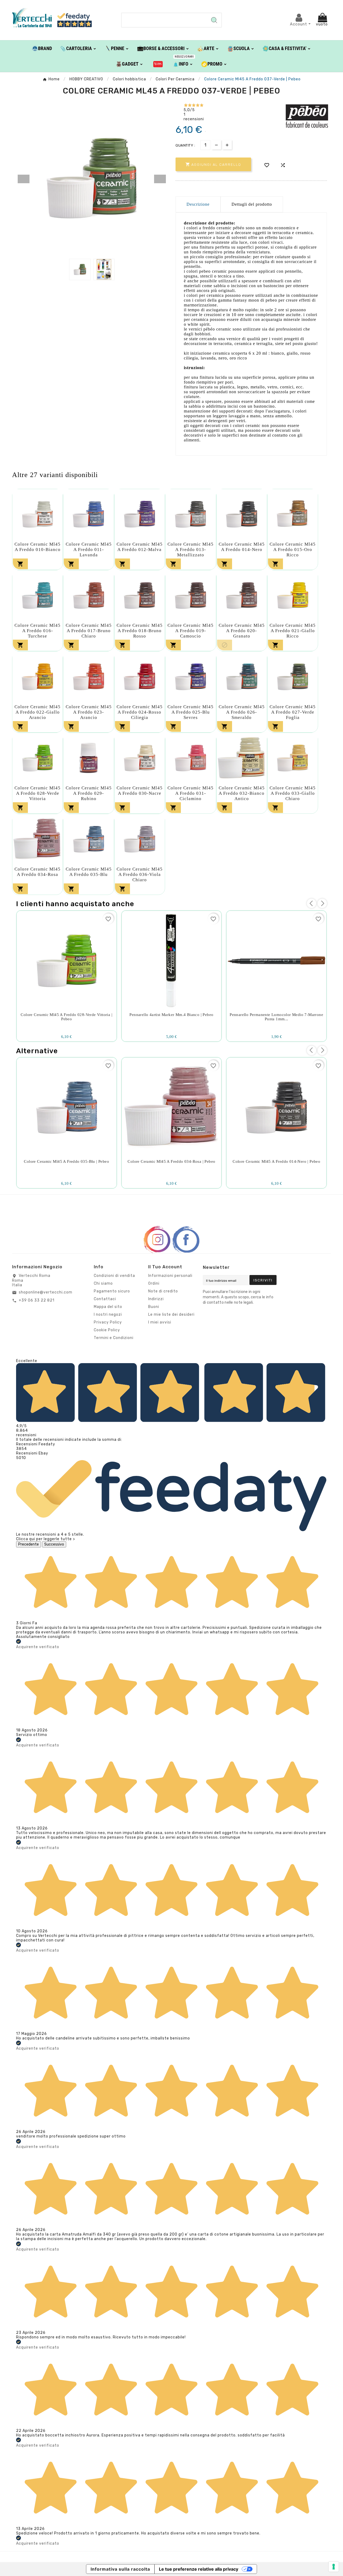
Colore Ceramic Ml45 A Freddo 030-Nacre (140, 791)
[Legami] (158, 64)
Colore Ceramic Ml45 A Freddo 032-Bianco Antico (242, 793)
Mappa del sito (108, 1307)
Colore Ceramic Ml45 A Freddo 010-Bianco (38, 547)
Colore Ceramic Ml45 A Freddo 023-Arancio (89, 712)
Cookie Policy (107, 1330)
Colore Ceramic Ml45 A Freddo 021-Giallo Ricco (293, 631)
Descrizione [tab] (198, 204)
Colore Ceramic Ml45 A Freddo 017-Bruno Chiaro (89, 631)
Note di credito (163, 1291)
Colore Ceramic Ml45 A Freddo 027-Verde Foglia (293, 712)
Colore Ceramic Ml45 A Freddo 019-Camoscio (191, 631)
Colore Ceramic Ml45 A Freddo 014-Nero (242, 547)
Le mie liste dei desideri (171, 1315)
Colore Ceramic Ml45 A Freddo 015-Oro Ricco (293, 550)
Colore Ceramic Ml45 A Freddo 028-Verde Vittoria (38, 793)
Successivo (54, 1544)
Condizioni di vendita (114, 1276)
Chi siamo (103, 1283)
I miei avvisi (160, 1322)
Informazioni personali (170, 1276)
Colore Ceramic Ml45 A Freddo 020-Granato (242, 631)
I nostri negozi (108, 1315)
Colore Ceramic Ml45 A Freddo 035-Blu (89, 872)
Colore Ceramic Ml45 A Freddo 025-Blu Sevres (191, 712)
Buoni (154, 1307)
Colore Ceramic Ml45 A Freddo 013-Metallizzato (191, 550)
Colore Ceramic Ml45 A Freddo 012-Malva (140, 547)
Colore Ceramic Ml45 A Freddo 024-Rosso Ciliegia (140, 712)
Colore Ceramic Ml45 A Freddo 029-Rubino (89, 793)
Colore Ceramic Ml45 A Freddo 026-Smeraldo (242, 712)
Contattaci (105, 1299)
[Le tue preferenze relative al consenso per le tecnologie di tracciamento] (334, 2567)
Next (160, 179)
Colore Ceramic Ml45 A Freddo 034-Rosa (38, 872)
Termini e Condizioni (114, 1338)
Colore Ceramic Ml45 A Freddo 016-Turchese (38, 631)
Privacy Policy (108, 1322)
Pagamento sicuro (112, 1291)
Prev (24, 179)
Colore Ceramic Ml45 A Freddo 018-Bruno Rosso (140, 631)
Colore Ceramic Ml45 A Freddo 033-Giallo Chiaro (293, 793)
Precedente (29, 1544)
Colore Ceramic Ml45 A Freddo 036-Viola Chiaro (140, 874)
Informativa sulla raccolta (120, 2569)
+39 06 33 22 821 (37, 1300)
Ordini (154, 1283)
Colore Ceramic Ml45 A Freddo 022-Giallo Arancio (38, 712)
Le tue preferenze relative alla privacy (199, 2569)
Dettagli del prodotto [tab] (252, 204)
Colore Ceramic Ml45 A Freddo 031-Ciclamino (191, 793)
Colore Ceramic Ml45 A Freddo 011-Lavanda (89, 550)
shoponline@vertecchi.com (46, 1292)
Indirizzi (156, 1299)
